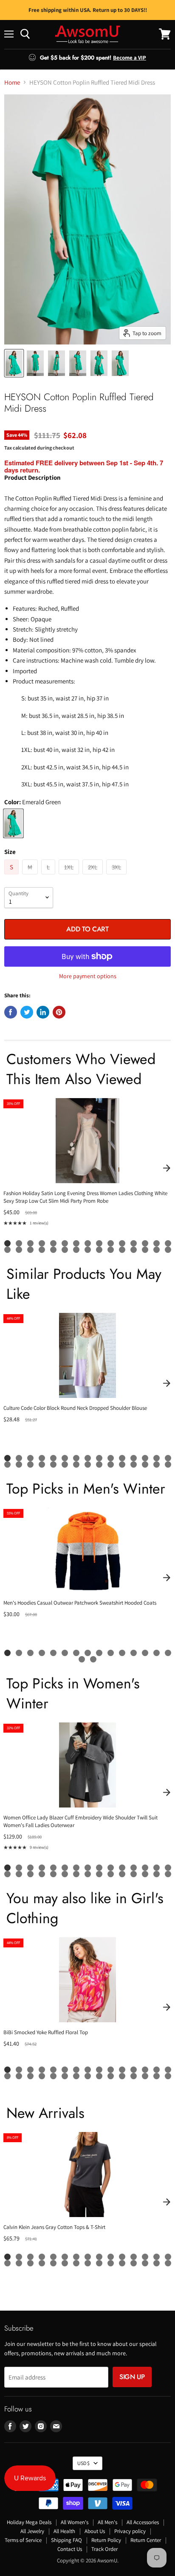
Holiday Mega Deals (29, 2522)
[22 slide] (76, 1250)
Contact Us (70, 2549)
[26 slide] (122, 1250)
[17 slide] (19, 1250)
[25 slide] (111, 1250)
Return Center (146, 2540)
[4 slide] (42, 1243)
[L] (49, 876)
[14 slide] (157, 1243)
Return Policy (106, 2540)
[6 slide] (65, 1243)
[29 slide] (157, 1250)
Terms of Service (23, 2540)
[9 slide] (99, 1243)
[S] (13, 876)
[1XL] (70, 876)
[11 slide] (122, 1243)
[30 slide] (168, 1250)
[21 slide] (65, 1250)
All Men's (107, 2522)
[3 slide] (30, 1243)
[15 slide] (168, 1243)
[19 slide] (42, 1250)
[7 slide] (76, 1243)
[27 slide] (134, 1250)
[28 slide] (145, 1250)
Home (12, 82)
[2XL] (94, 876)
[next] (167, 1168)
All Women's (75, 2522)
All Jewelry (32, 2531)
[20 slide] (53, 1250)
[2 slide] (19, 1243)
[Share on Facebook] (11, 1012)
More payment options (88, 976)
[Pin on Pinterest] (59, 1012)
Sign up (132, 2377)
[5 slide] (53, 1243)
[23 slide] (88, 1250)
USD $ (83, 2463)
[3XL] (117, 876)
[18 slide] (30, 1250)
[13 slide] (145, 1243)
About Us (95, 2531)
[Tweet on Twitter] (27, 1012)
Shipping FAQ (66, 2540)
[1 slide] (7, 1243)
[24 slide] (99, 1250)
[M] (31, 876)
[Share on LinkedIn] (43, 1012)
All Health (64, 2531)
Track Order (104, 2549)
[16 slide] (7, 1250)
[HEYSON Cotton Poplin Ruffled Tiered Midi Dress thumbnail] (14, 363)
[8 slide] (88, 1243)
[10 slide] (111, 1243)
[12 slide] (134, 1243)
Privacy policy (130, 2531)
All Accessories (143, 2522)
